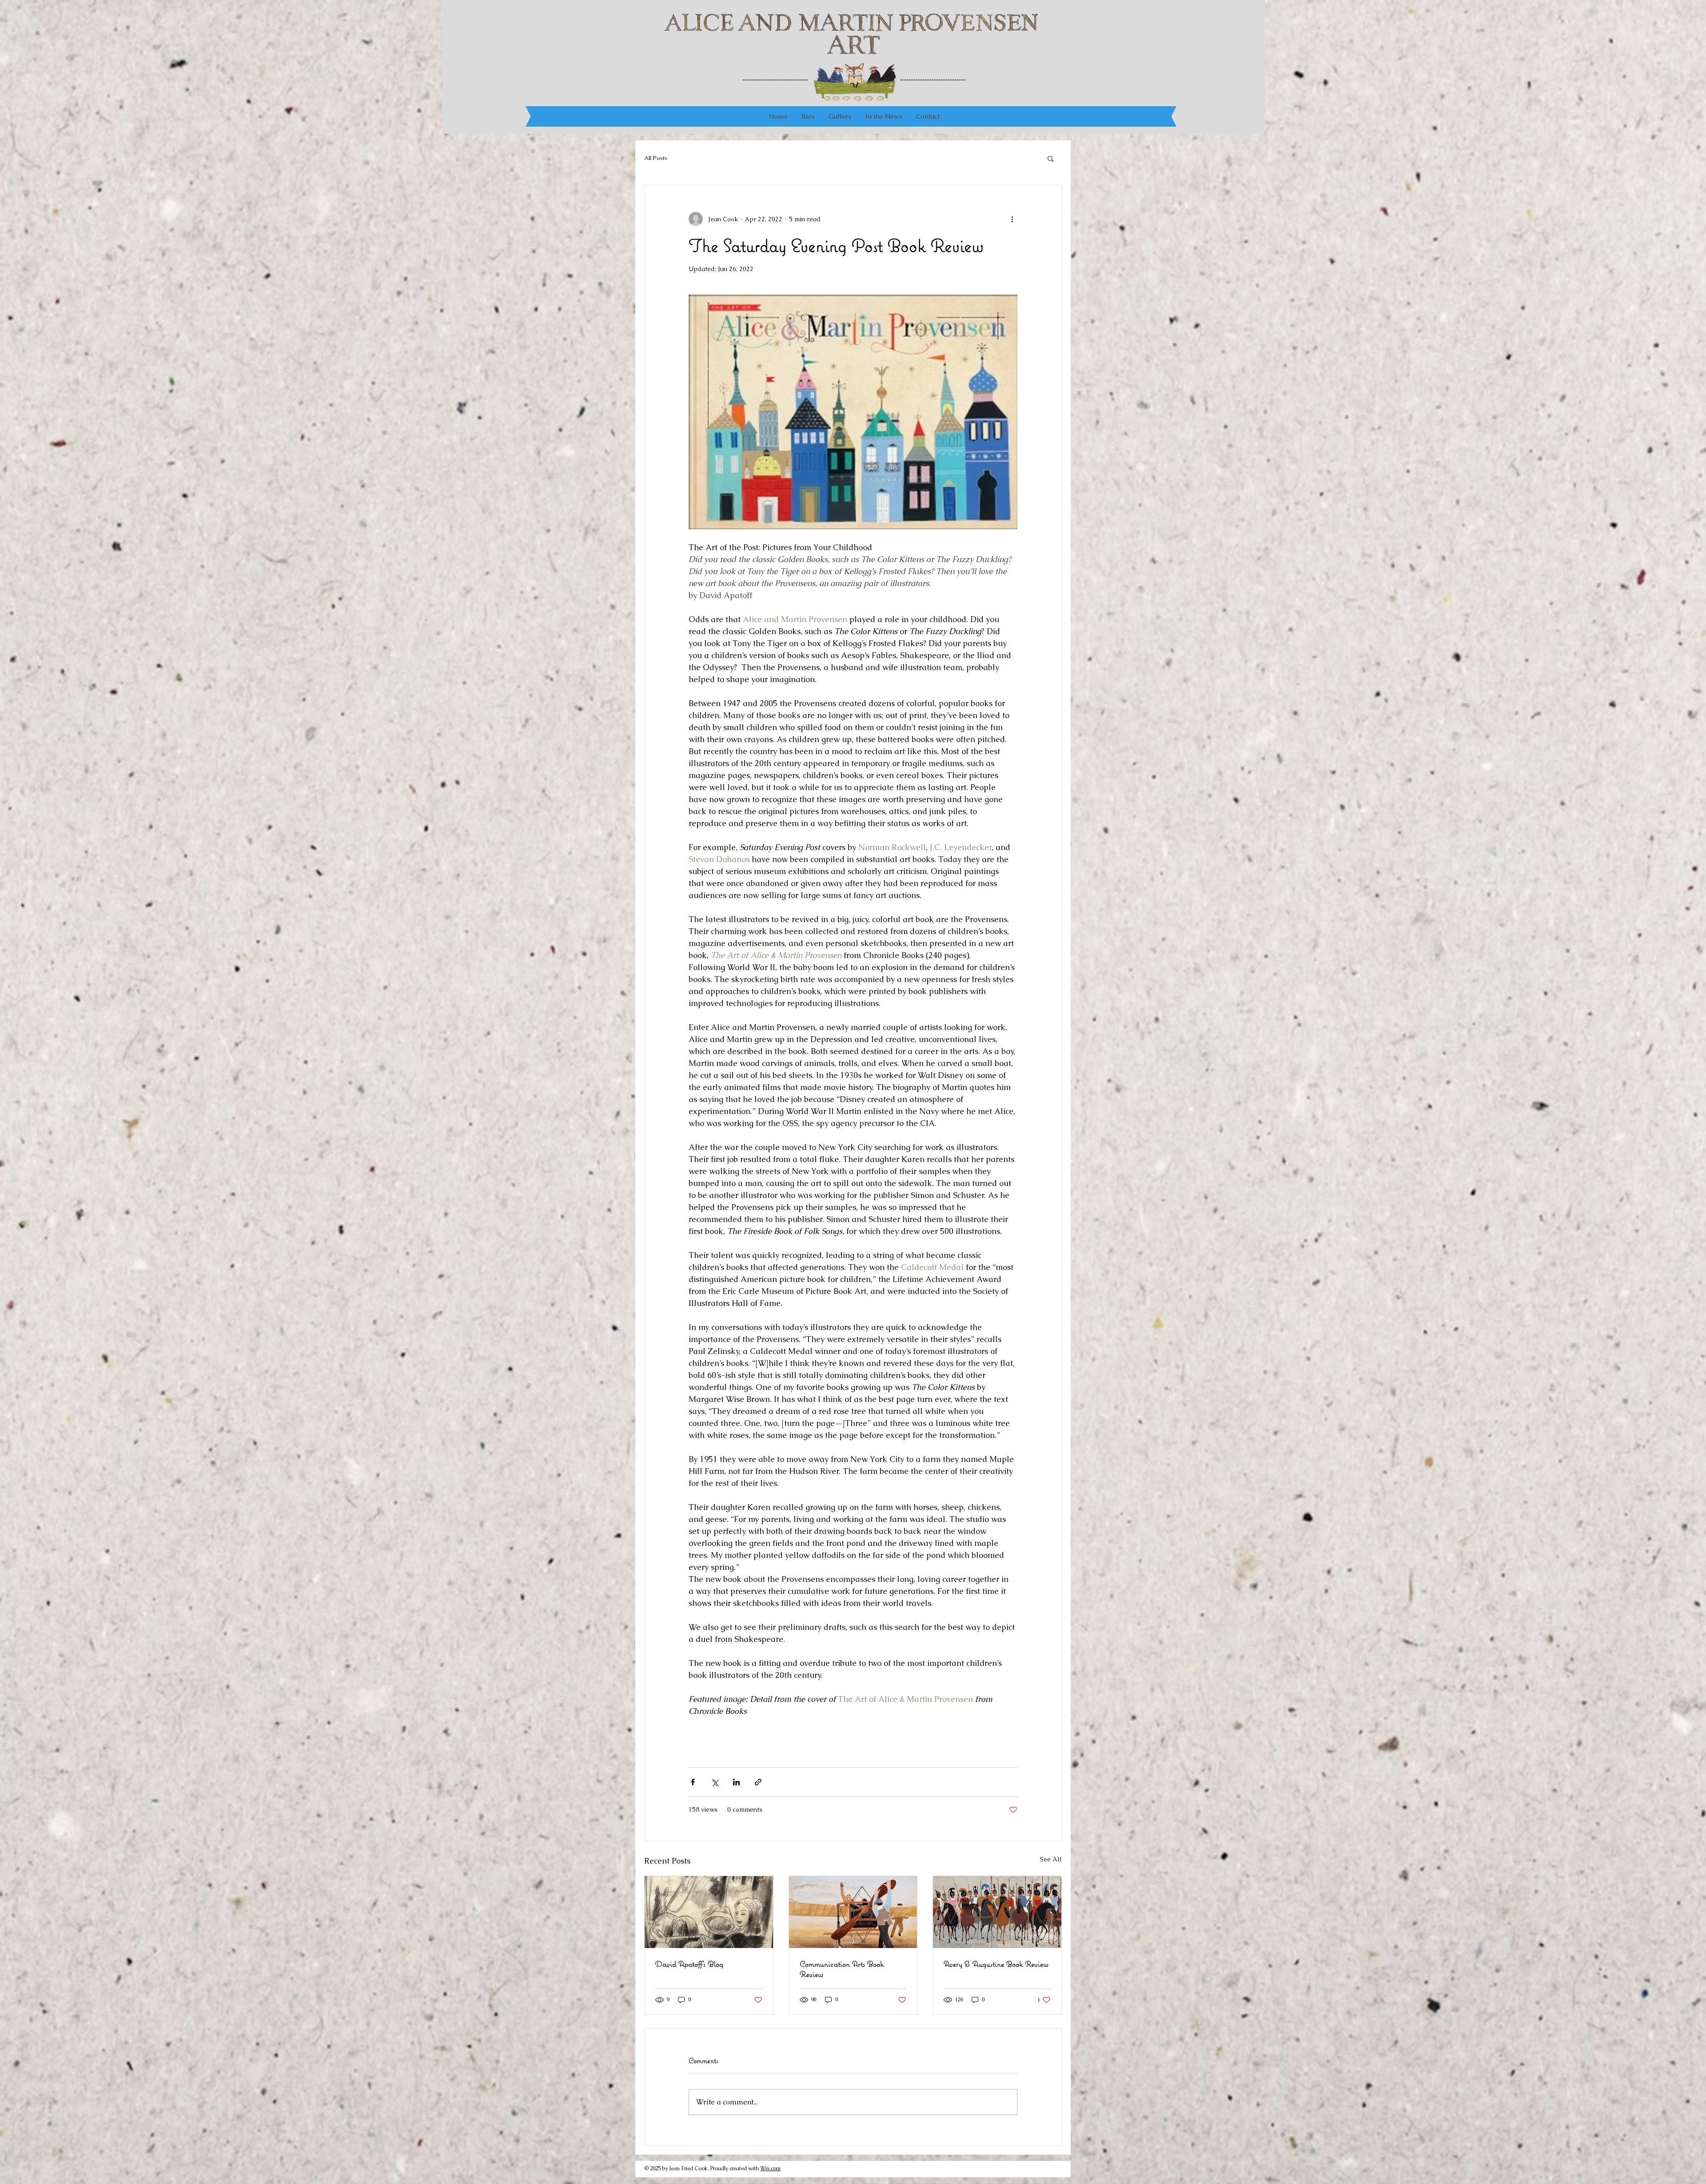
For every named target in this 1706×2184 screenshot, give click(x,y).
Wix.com (770, 2168)
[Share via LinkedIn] (736, 1782)
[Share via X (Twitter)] (715, 1782)
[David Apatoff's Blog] (709, 1912)
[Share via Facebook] (693, 1782)
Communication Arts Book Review (842, 1969)
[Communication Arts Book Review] (853, 1912)
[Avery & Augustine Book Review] (997, 1912)
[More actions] (1012, 219)
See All (1051, 1859)
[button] (1050, 158)
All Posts (656, 158)
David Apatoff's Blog (689, 1964)
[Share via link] (758, 1782)
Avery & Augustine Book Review (996, 1964)
